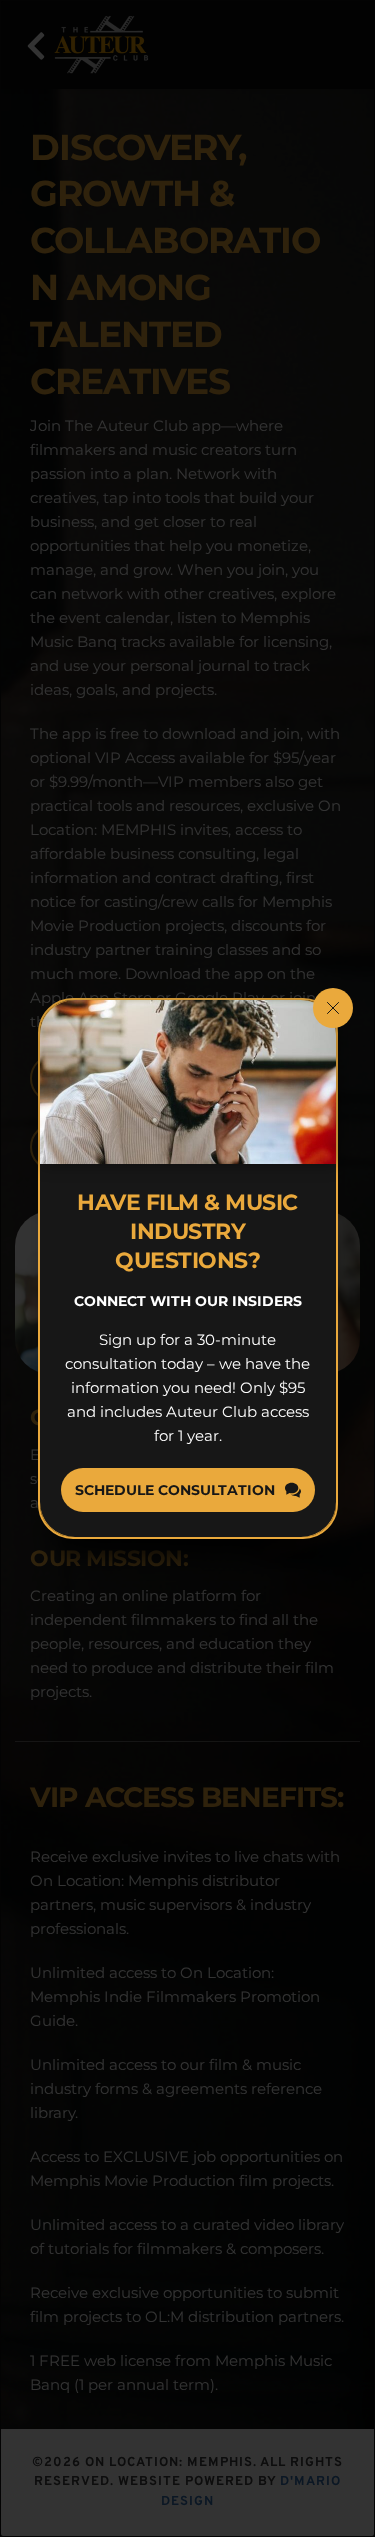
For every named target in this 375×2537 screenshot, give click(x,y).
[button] (333, 1008)
